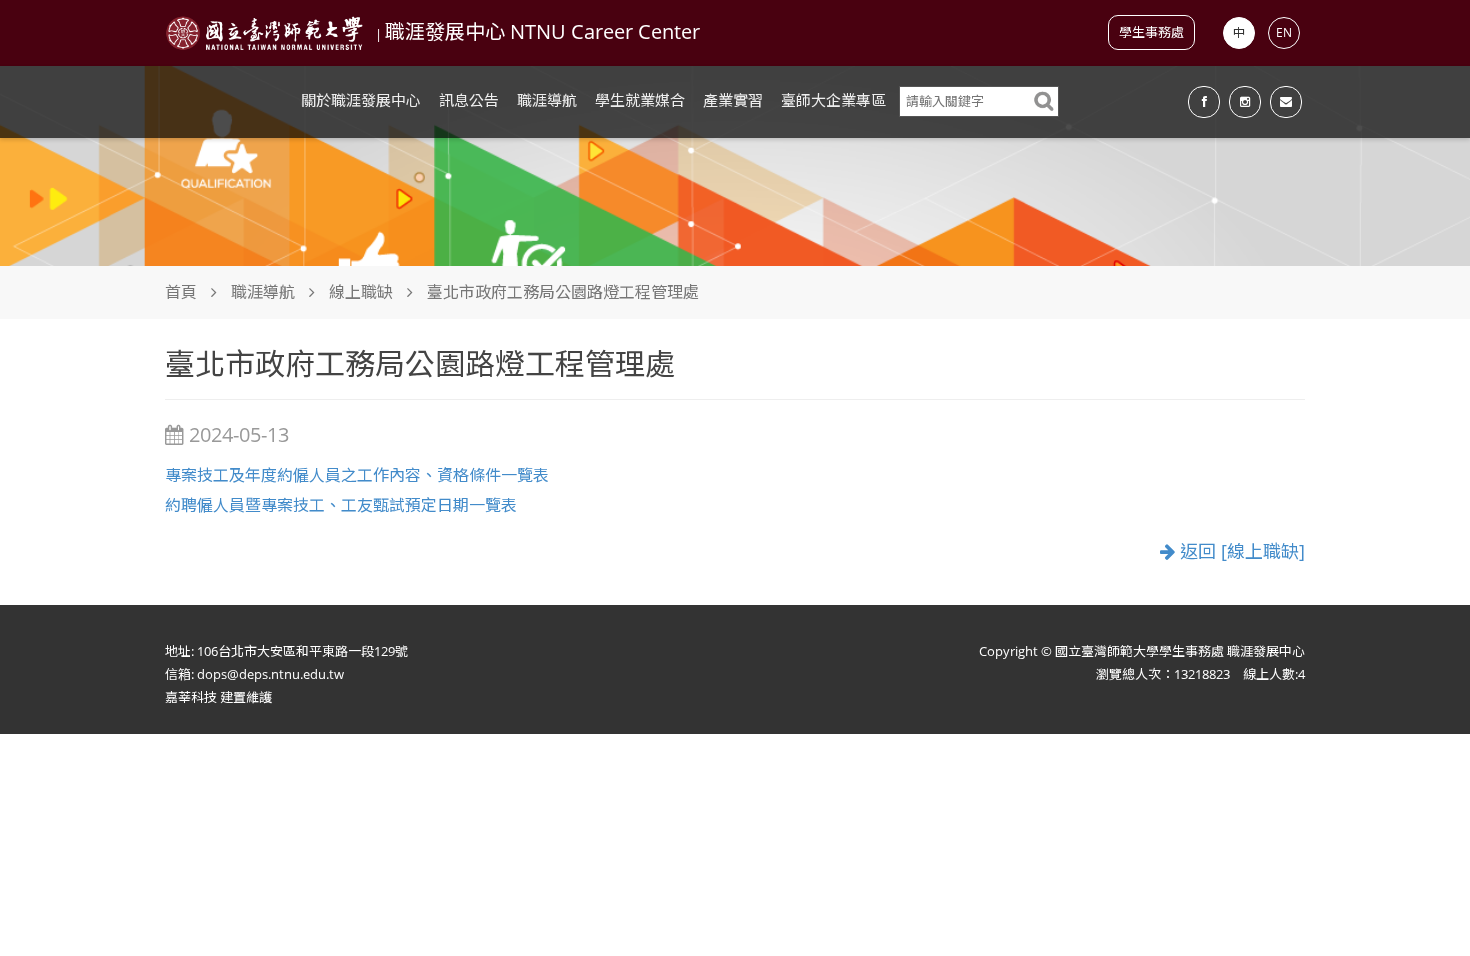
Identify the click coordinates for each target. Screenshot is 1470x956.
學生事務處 (1151, 32)
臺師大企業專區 (833, 100)
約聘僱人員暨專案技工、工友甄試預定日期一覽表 (341, 505)
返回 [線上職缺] (1240, 551)
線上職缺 (361, 292)
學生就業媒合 (640, 100)
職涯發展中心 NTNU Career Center (542, 31)
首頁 (181, 292)
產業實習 (733, 100)
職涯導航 (547, 100)
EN (1284, 32)
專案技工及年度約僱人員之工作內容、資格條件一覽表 (357, 475)
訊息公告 (469, 100)
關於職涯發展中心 (361, 100)
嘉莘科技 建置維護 (218, 697)
